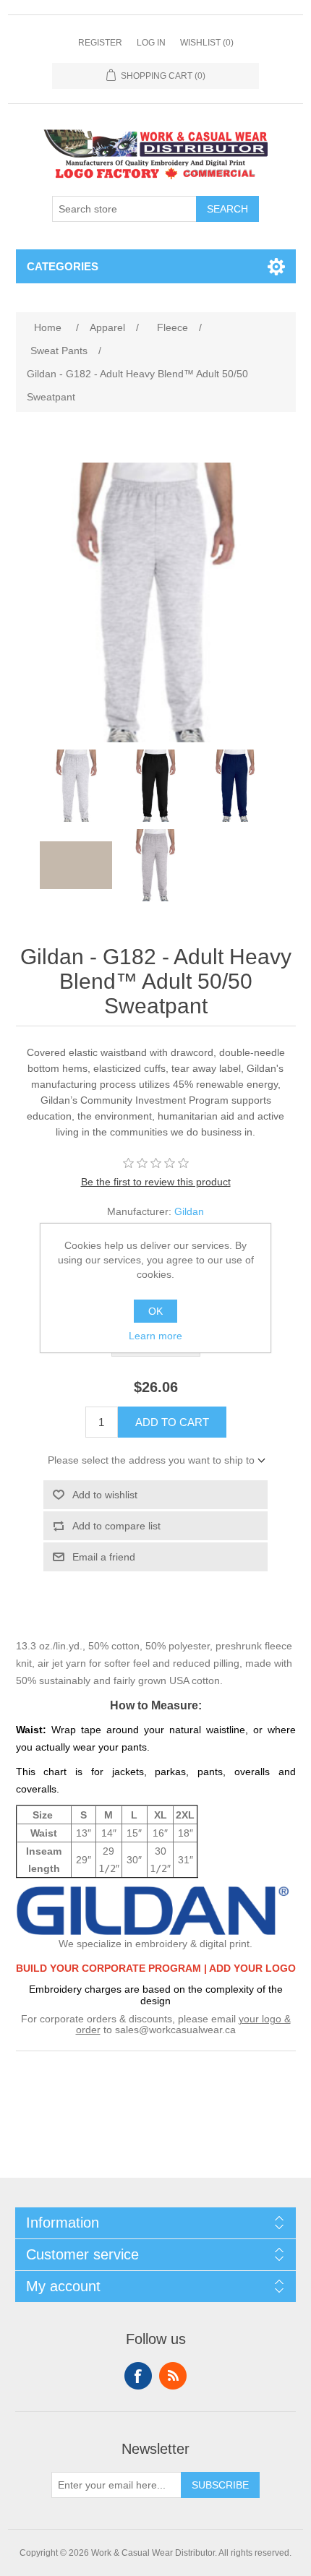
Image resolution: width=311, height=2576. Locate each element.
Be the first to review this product (156, 1182)
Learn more (155, 1336)
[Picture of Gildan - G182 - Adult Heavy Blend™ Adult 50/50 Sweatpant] (76, 786)
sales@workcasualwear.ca (175, 2030)
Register (100, 43)
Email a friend (104, 1557)
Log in (151, 43)
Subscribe (220, 2485)
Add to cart (172, 1422)
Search (227, 209)
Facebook (138, 2376)
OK (155, 1311)
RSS (173, 2376)
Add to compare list (116, 1526)
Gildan (189, 1211)
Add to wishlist (105, 1495)
